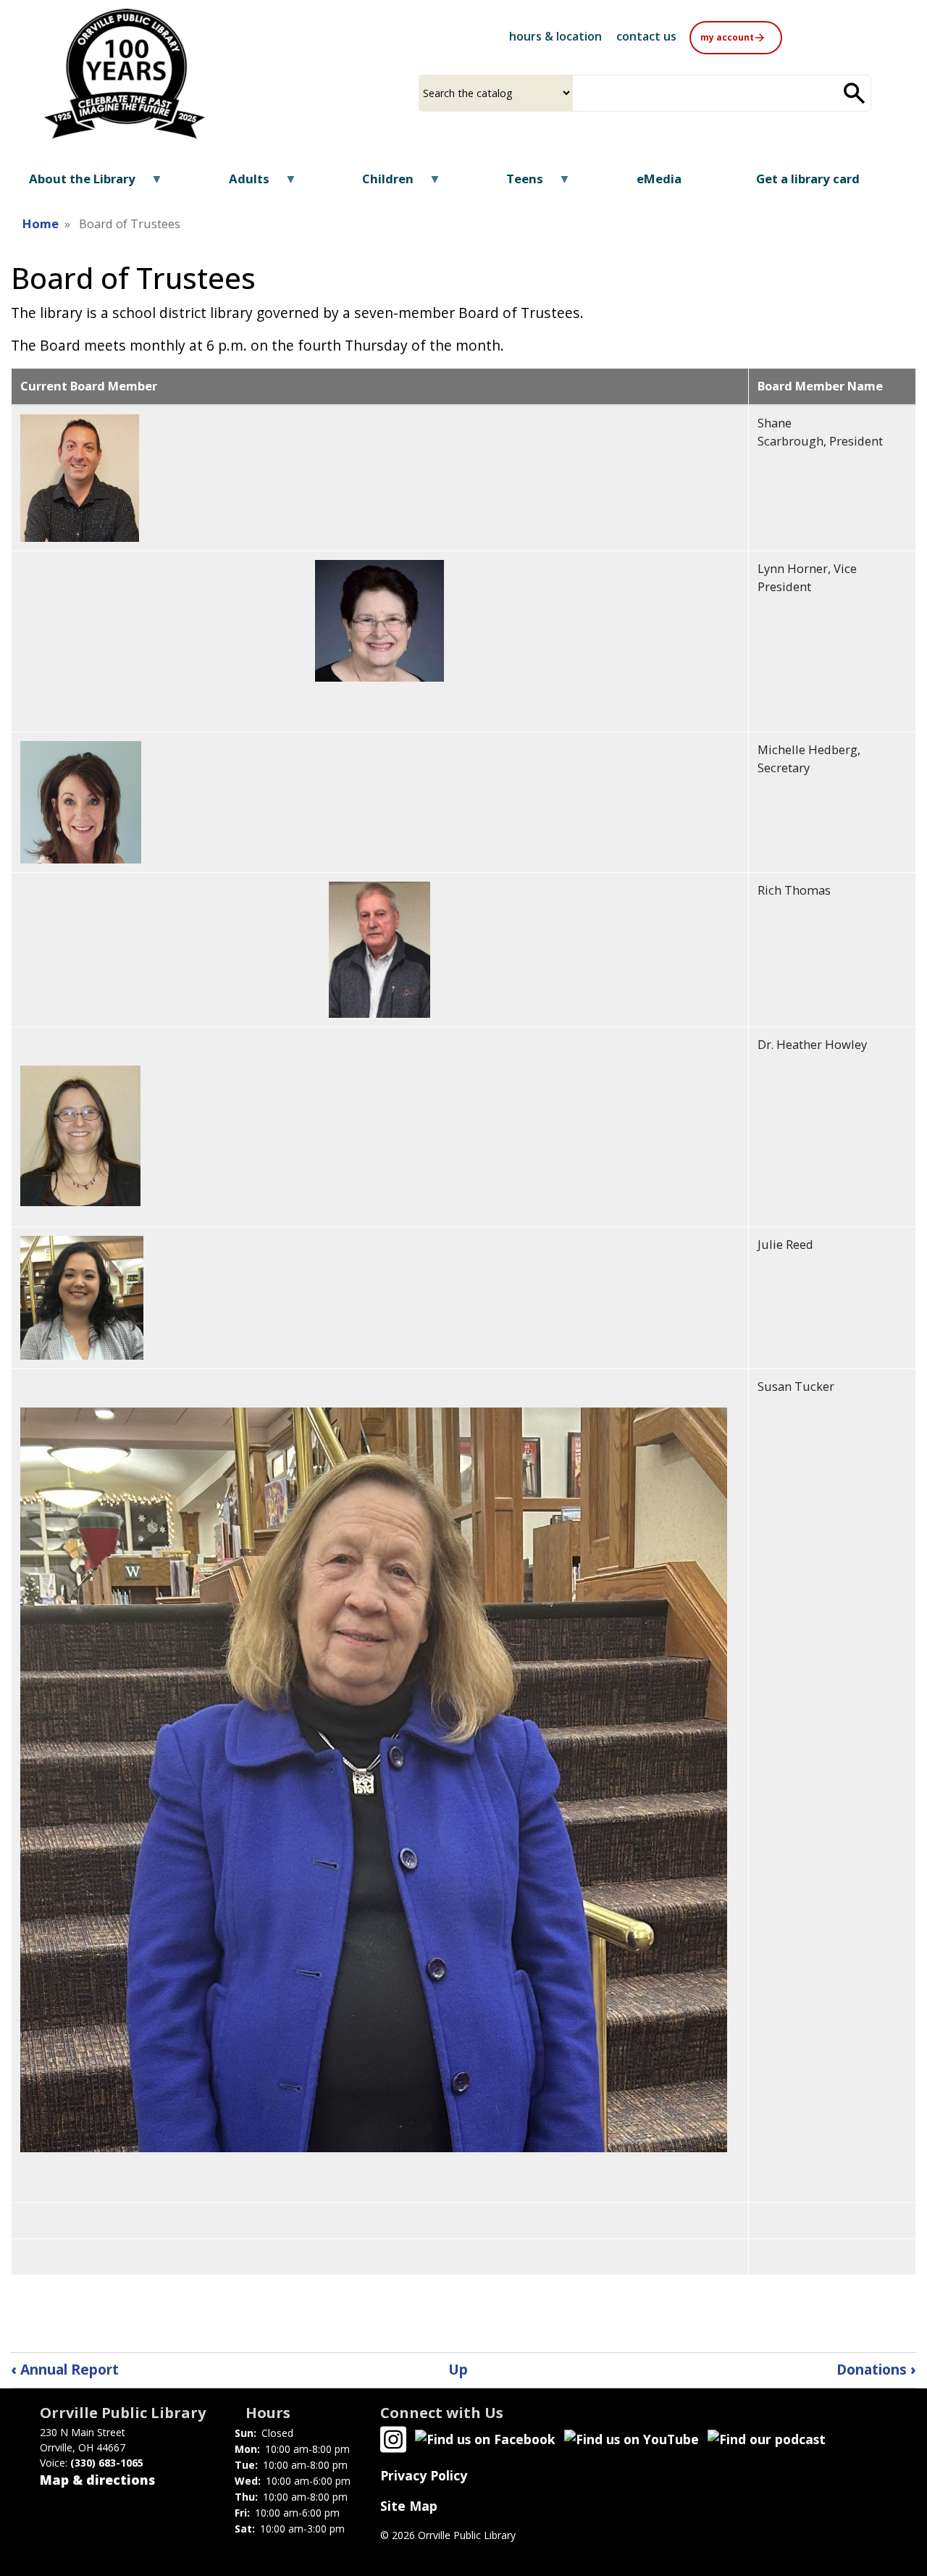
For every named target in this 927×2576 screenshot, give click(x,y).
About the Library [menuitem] (73, 184)
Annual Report (65, 2369)
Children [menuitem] (379, 184)
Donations (876, 2369)
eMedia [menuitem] (659, 179)
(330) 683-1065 (107, 2463)
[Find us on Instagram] (393, 2438)
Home (41, 223)
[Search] (855, 93)
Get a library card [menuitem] (808, 179)
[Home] (125, 74)
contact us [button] (646, 36)
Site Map (409, 2506)
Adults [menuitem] (239, 184)
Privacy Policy (424, 2475)
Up (458, 2369)
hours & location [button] (555, 36)
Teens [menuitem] (516, 184)
